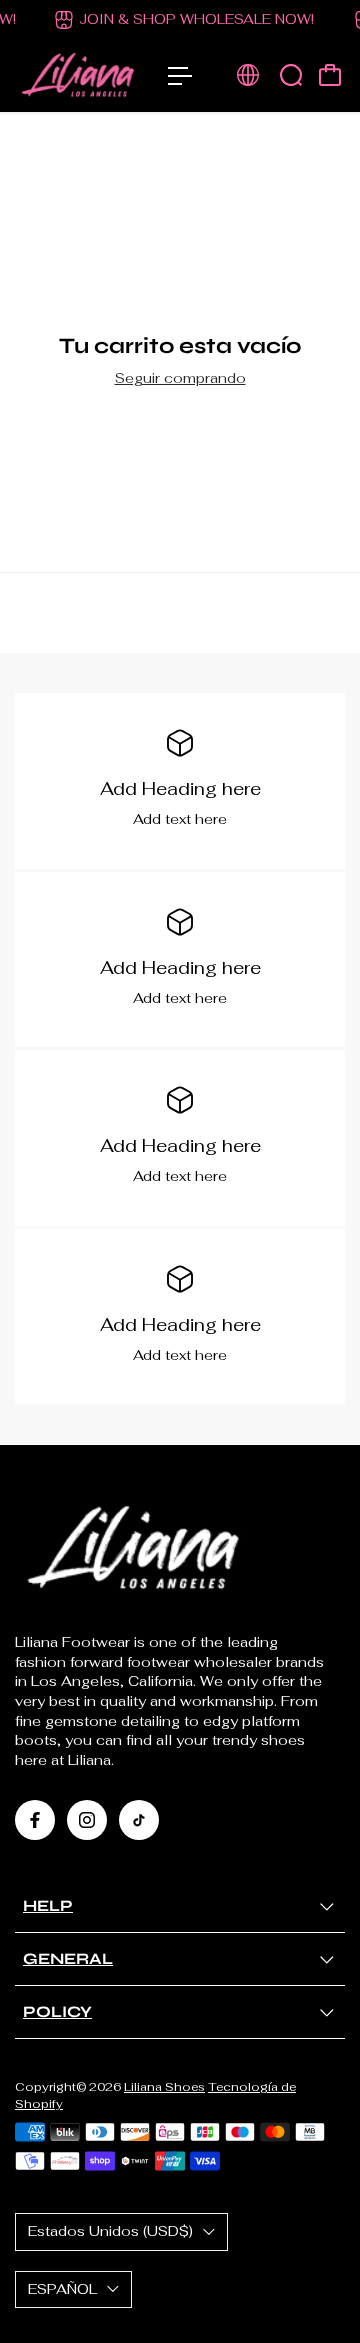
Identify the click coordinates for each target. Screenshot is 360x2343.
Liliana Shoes (164, 2086)
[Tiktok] (139, 1820)
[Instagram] (87, 1820)
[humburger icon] (180, 76)
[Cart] (330, 75)
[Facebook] (35, 1820)
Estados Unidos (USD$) (110, 2231)
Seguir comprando (180, 378)
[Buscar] (291, 75)
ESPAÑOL (62, 2289)
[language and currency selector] (248, 75)
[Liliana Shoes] (81, 76)
